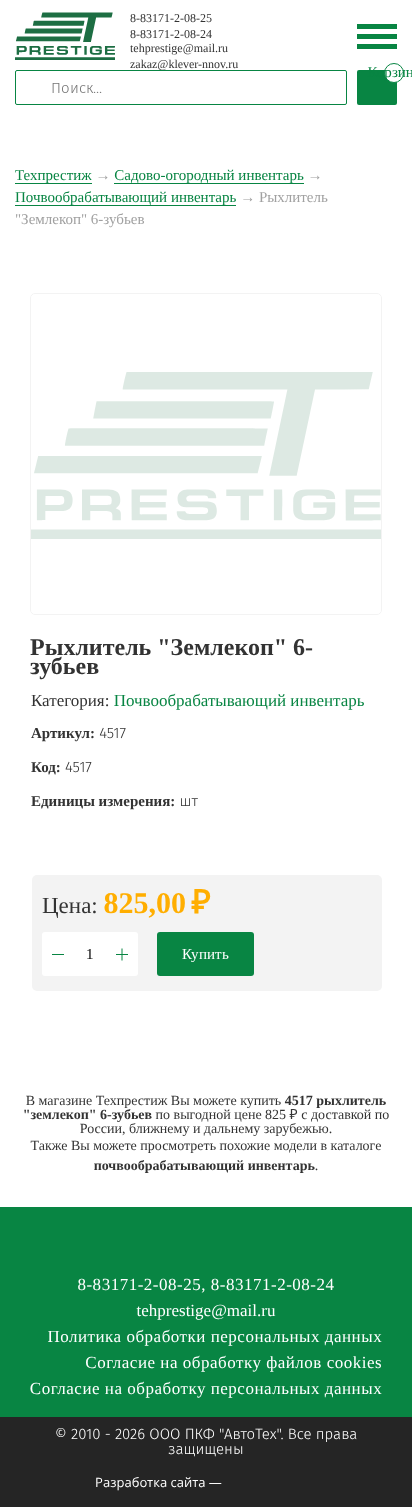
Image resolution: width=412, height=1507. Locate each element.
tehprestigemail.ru (179, 48)
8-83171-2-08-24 (171, 34)
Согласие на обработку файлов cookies (233, 1362)
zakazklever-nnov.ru (184, 64)
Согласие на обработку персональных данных (206, 1388)
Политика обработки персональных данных (214, 1336)
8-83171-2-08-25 (171, 18)
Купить (205, 954)
